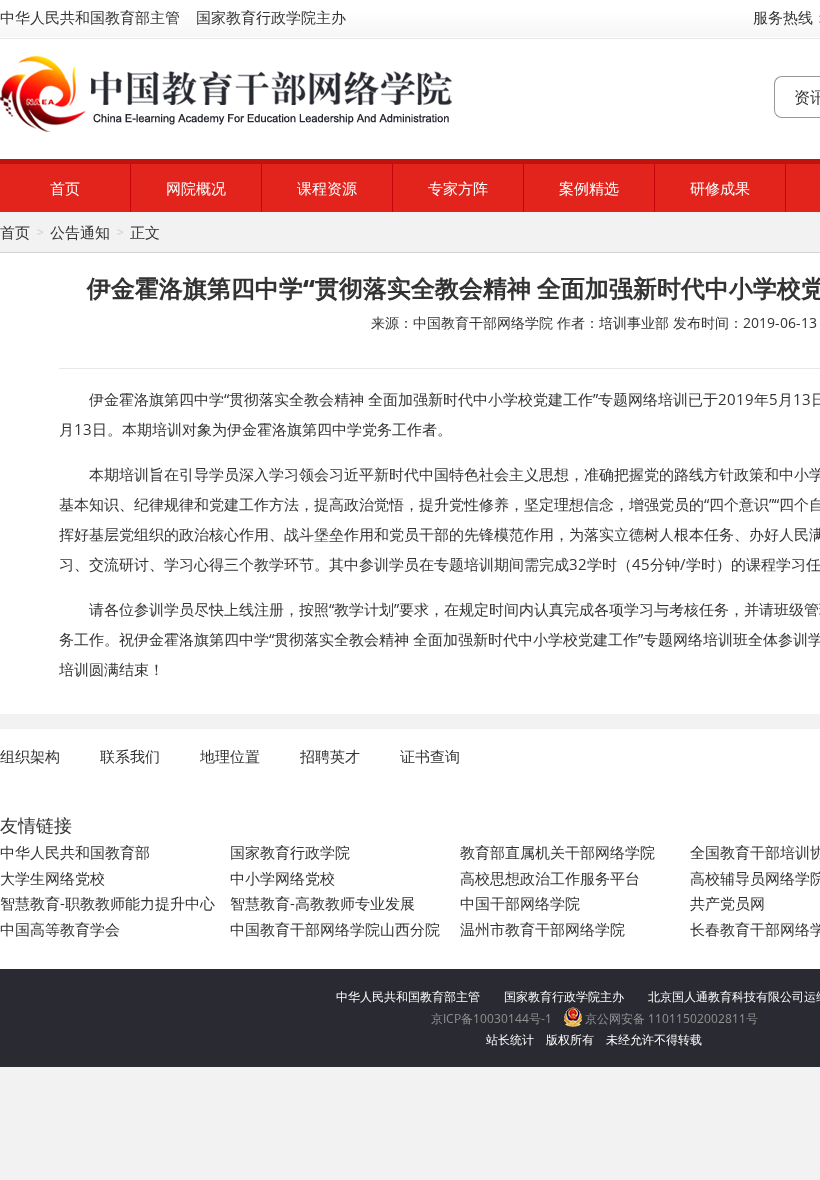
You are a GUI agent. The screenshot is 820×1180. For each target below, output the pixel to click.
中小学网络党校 (282, 878)
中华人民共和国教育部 (75, 852)
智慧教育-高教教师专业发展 (322, 903)
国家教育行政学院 (290, 852)
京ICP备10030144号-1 (491, 1018)
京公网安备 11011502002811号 (670, 1018)
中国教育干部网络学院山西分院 (335, 929)
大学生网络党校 (52, 878)
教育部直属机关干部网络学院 (557, 852)
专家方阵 (458, 188)
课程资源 (327, 188)
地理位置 (230, 756)
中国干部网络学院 (520, 903)
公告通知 (80, 232)
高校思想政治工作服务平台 (550, 878)
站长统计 (510, 1039)
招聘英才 (330, 756)
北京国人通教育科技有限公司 (726, 996)
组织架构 (30, 756)
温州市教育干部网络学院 (542, 929)
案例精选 (589, 188)
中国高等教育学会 (60, 929)
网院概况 (196, 188)
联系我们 (130, 756)
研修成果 (720, 188)
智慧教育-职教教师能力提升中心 (107, 903)
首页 (65, 188)
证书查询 (430, 756)
